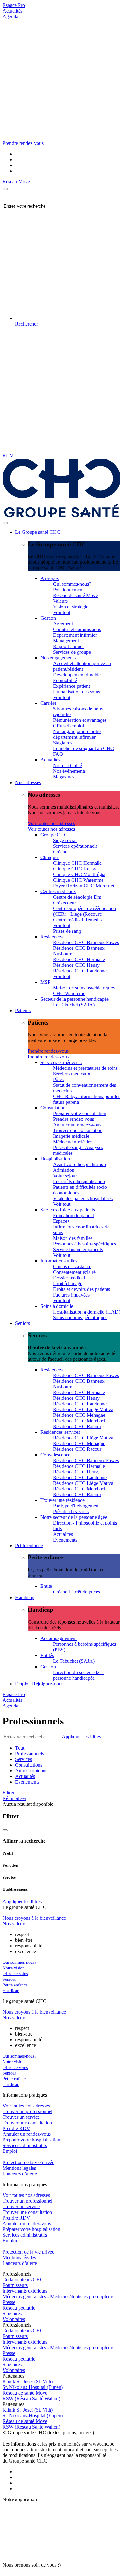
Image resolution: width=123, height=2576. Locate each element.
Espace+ (61, 1221)
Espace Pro (14, 5)
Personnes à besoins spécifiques (85, 1244)
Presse (9, 2302)
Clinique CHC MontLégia (79, 874)
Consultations (29, 1765)
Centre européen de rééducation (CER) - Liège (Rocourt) (85, 911)
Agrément (63, 624)
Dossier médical (69, 1278)
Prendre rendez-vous (48, 1051)
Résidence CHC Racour (77, 1426)
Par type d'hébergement (76, 1506)
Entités (47, 1655)
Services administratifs (25, 2145)
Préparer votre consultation (80, 1113)
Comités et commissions (77, 629)
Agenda (10, 17)
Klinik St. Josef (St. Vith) (28, 2382)
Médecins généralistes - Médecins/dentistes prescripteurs (58, 2297)
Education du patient (73, 1215)
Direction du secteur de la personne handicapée (78, 1675)
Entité (46, 1586)
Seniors (23, 1323)
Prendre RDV (16, 2128)
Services (23, 1759)
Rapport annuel (68, 646)
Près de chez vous (71, 1511)
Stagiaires (63, 743)
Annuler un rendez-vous (77, 1125)
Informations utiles (59, 1261)
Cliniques (50, 857)
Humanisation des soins (76, 692)
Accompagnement (59, 1638)
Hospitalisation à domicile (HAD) (87, 1312)
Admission (64, 1170)
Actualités (12, 11)
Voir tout (62, 612)
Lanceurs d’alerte (20, 2174)
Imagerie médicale (71, 1136)
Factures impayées (71, 1295)
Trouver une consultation (78, 1130)
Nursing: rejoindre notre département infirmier (77, 734)
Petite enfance (29, 1545)
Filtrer (9, 1793)
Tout (20, 1748)
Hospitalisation (55, 1159)
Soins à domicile (57, 1306)
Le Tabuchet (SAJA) (74, 1005)
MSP (45, 982)
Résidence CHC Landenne (80, 971)
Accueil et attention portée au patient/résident (82, 666)
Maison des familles (73, 1238)
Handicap (25, 1597)
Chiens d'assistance (72, 1266)
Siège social (65, 840)
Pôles (58, 1079)
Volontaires (14, 2319)
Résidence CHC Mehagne (79, 1415)
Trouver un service (21, 2117)
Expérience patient (71, 686)
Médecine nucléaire (72, 1142)
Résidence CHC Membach (80, 1421)
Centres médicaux (58, 891)
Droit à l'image (68, 1283)
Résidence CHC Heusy (76, 965)
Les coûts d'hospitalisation (79, 1181)
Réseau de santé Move (75, 595)
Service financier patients (78, 1249)
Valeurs (60, 601)
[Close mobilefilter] (5, 1830)
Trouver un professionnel (27, 2111)
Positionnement (68, 590)
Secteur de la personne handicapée (75, 999)
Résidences (52, 937)
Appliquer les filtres (81, 1737)
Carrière (48, 703)
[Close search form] (5, 189)
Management (66, 641)
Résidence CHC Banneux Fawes (86, 942)
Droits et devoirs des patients (82, 1289)
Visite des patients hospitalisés (83, 1198)
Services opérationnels (75, 846)
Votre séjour (65, 1176)
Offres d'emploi (68, 726)
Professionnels (29, 1754)
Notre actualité (67, 765)
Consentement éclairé (74, 1272)
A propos (50, 578)
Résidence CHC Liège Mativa (83, 1409)
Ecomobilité (65, 680)
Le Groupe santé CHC (38, 532)
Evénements (65, 1540)
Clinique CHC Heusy (75, 869)
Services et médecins (61, 1062)
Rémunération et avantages (80, 720)
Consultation (53, 1108)
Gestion (48, 618)
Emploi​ (10, 2151)
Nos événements (69, 771)
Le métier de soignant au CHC (83, 748)
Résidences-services (60, 1432)
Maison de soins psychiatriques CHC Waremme (84, 991)
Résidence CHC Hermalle (79, 959)
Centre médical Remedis (77, 920)
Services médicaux (72, 1074)
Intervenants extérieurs (25, 2291)
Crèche (60, 852)
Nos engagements (58, 658)
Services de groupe (72, 652)
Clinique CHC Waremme (78, 880)
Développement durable (77, 675)
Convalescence (55, 1455)
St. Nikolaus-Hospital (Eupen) (33, 2387)
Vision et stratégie (71, 607)
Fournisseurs (15, 2285)
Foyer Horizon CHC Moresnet (84, 886)
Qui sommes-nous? (72, 584)
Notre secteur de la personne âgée (74, 1517)
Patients (23, 1010)
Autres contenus (31, 1771)
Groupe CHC (54, 835)
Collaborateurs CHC (23, 2280)
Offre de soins (15, 1974)
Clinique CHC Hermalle (77, 863)
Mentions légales (19, 2168)
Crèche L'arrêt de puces (76, 1592)
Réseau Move (16, 182)
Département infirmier (75, 635)
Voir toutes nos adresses (51, 823)
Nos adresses (28, 782)
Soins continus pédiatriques (80, 1317)
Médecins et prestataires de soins (85, 1068)
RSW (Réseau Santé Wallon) (31, 2399)
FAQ (58, 754)
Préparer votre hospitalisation (31, 2140)
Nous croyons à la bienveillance (34, 1918)
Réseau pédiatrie (19, 2308)
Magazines (64, 777)
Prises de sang (67, 931)
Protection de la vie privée (28, 2162)
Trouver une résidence (62, 1500)
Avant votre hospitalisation (79, 1164)
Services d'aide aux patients (68, 1210)
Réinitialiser (14, 1798)
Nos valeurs (14, 1924)
